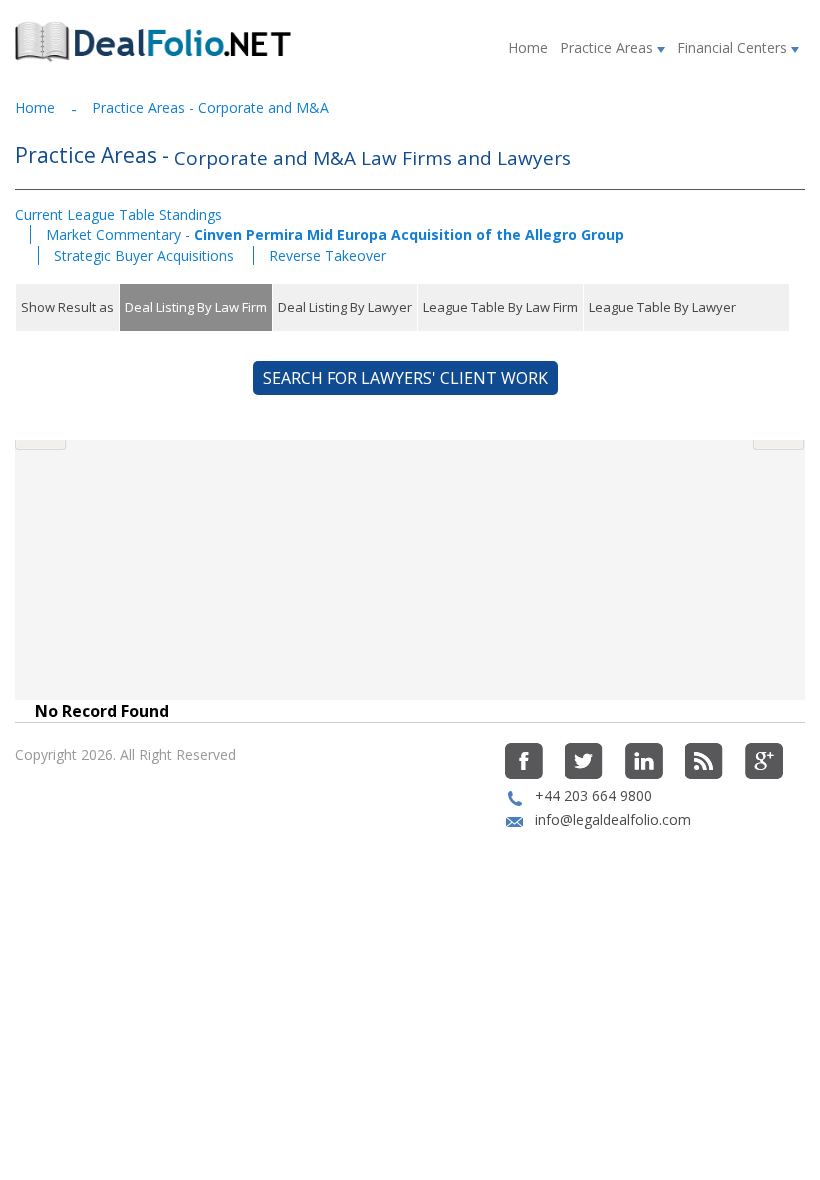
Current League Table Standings (118, 214)
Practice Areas (608, 47)
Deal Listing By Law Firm (196, 307)
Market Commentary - (335, 234)
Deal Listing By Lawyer (345, 307)
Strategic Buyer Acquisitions (146, 255)
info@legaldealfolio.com (613, 819)
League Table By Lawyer (662, 307)
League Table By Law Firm (500, 307)
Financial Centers (734, 47)
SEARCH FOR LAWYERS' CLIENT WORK (405, 378)
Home (528, 47)
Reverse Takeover (327, 255)
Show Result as (67, 307)
